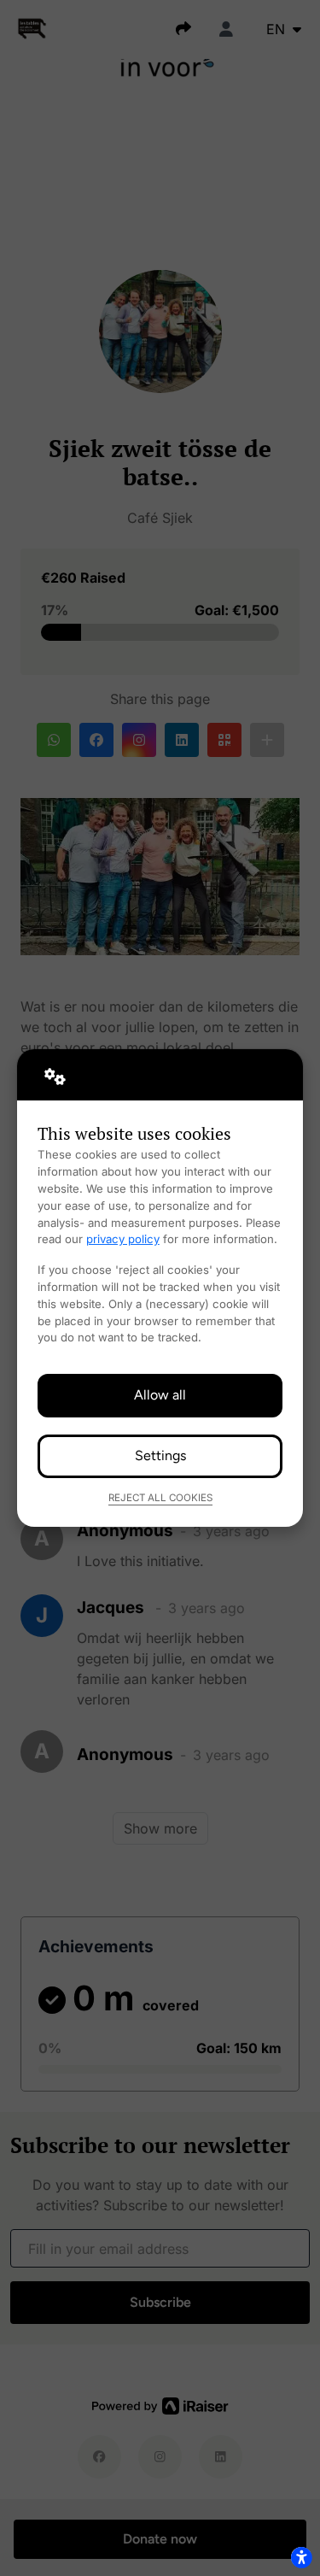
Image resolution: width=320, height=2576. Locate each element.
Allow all (160, 1395)
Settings (160, 1455)
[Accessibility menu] (301, 2557)
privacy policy (123, 1239)
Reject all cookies (160, 1498)
